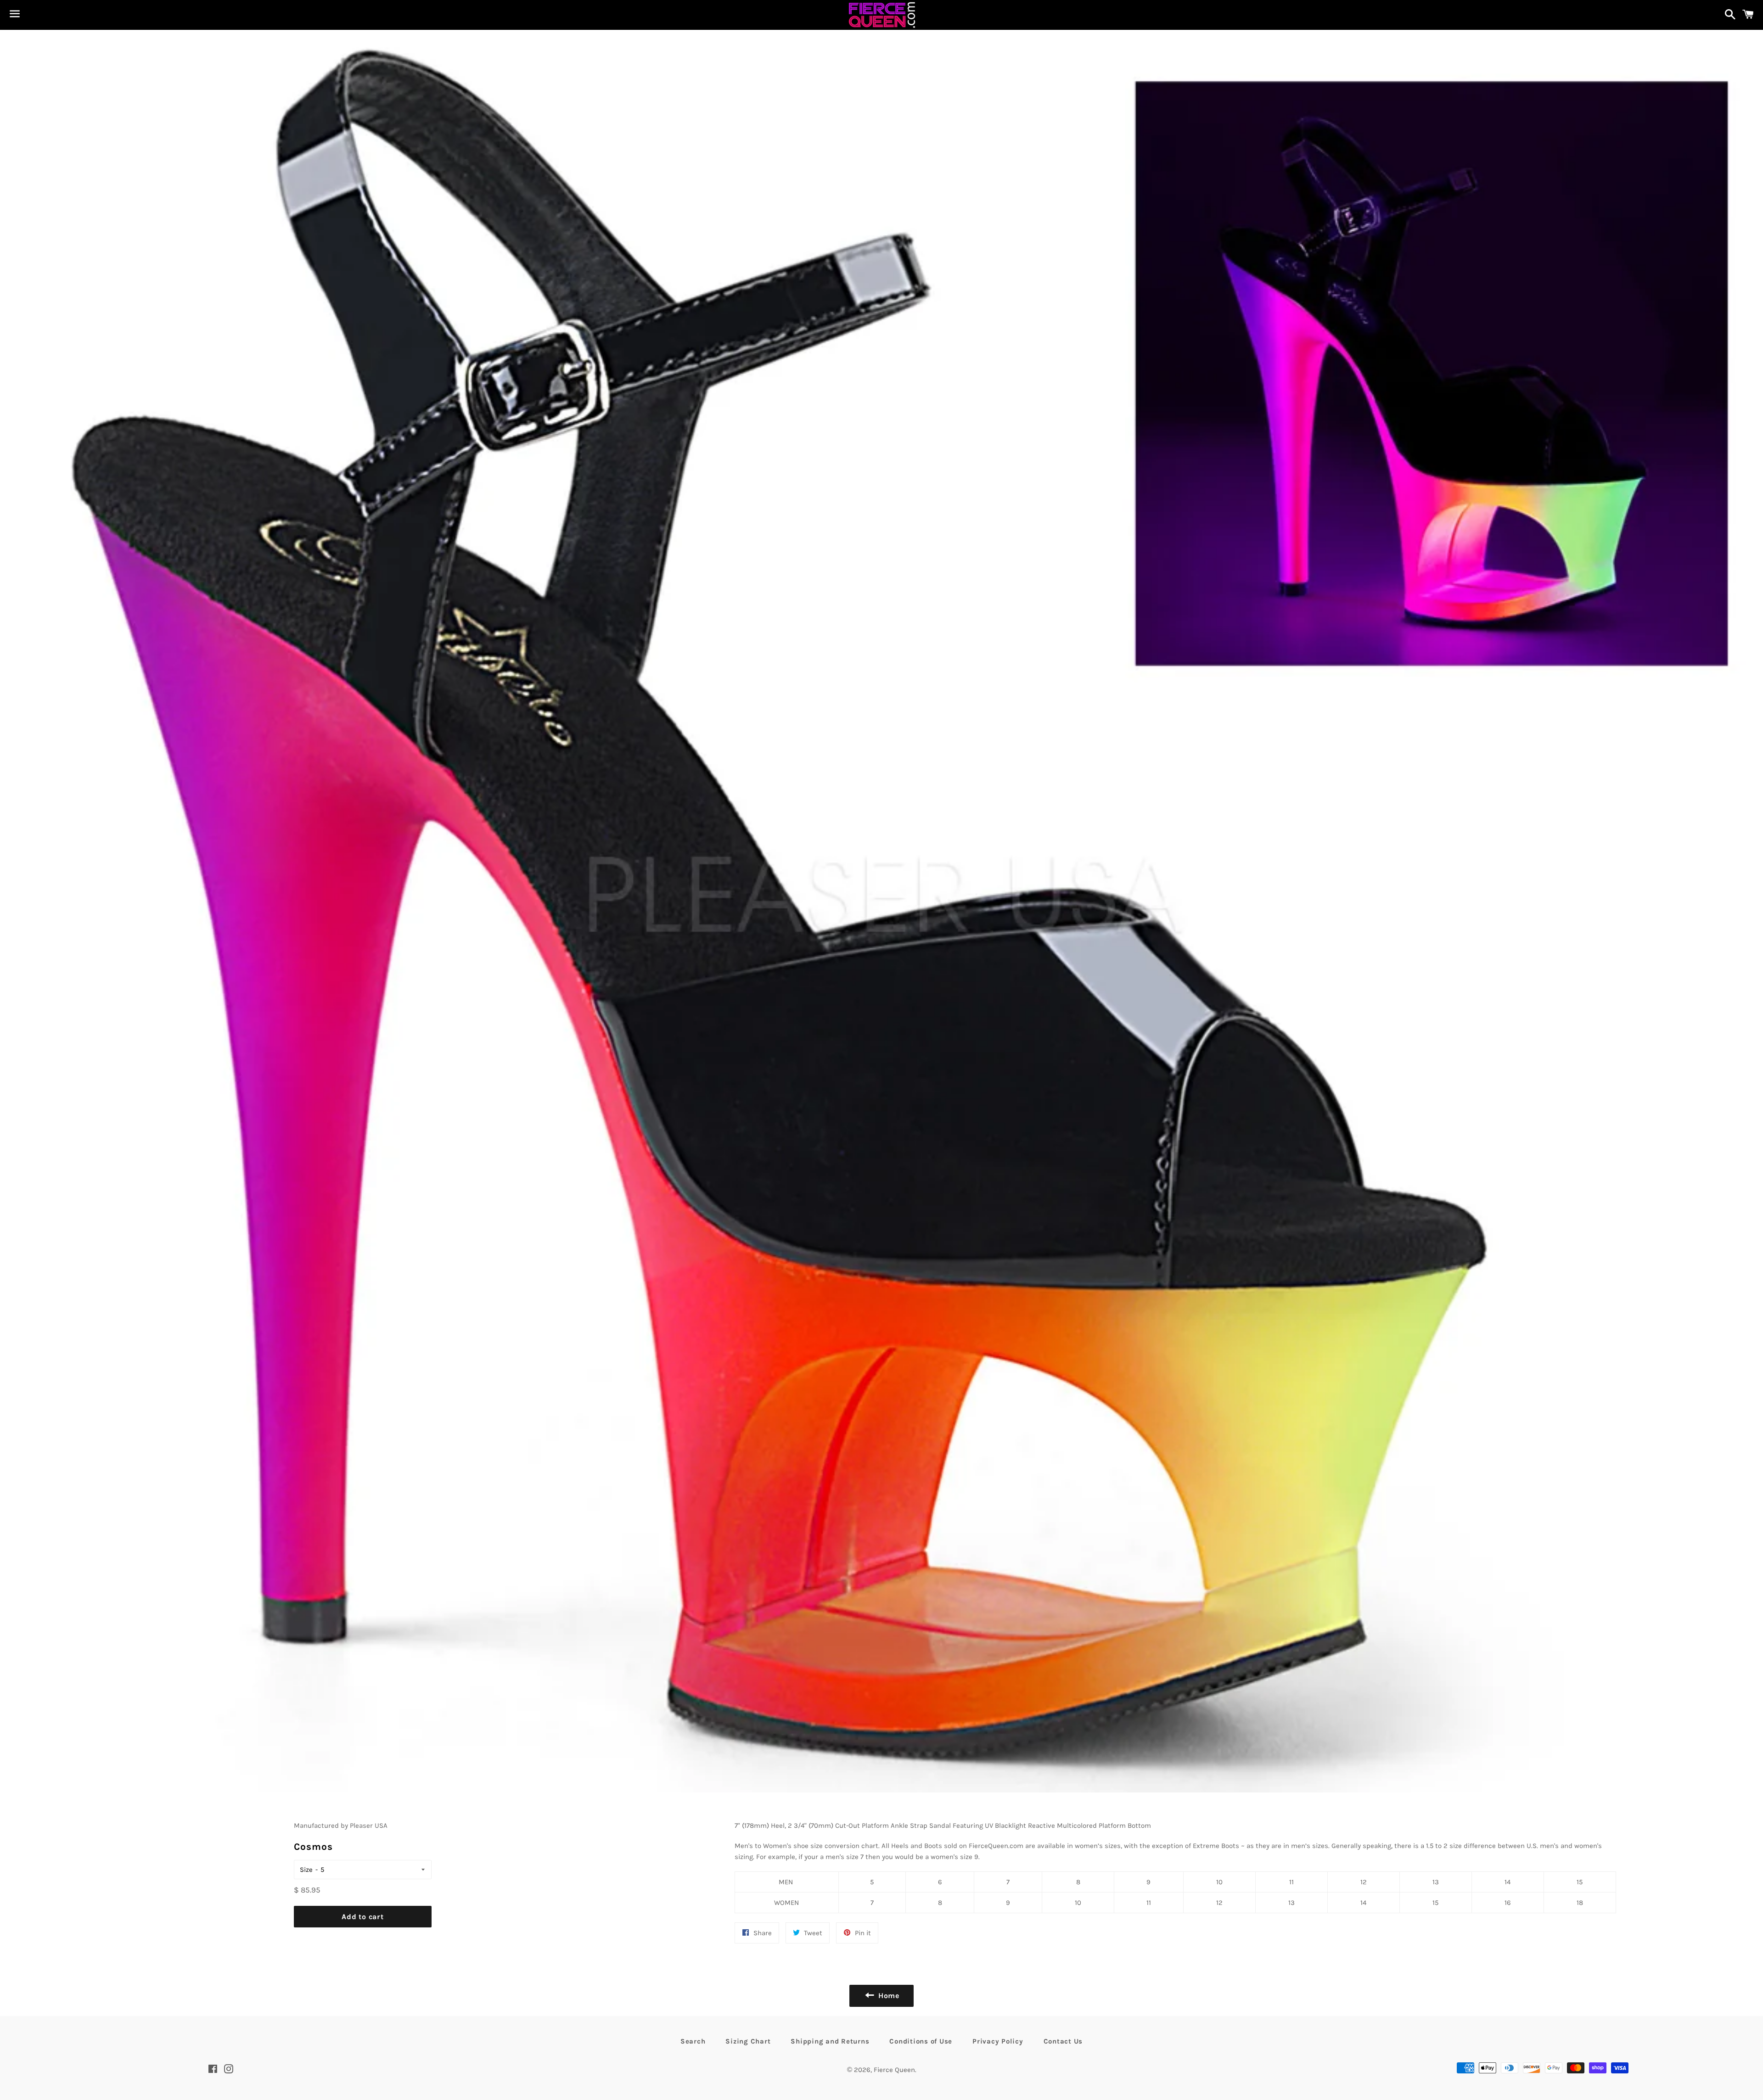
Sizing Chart (748, 2041)
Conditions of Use (921, 2041)
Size (306, 1870)
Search (693, 2041)
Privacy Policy (998, 2041)
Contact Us (1063, 2041)
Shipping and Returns (830, 2041)
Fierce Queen (894, 2070)
